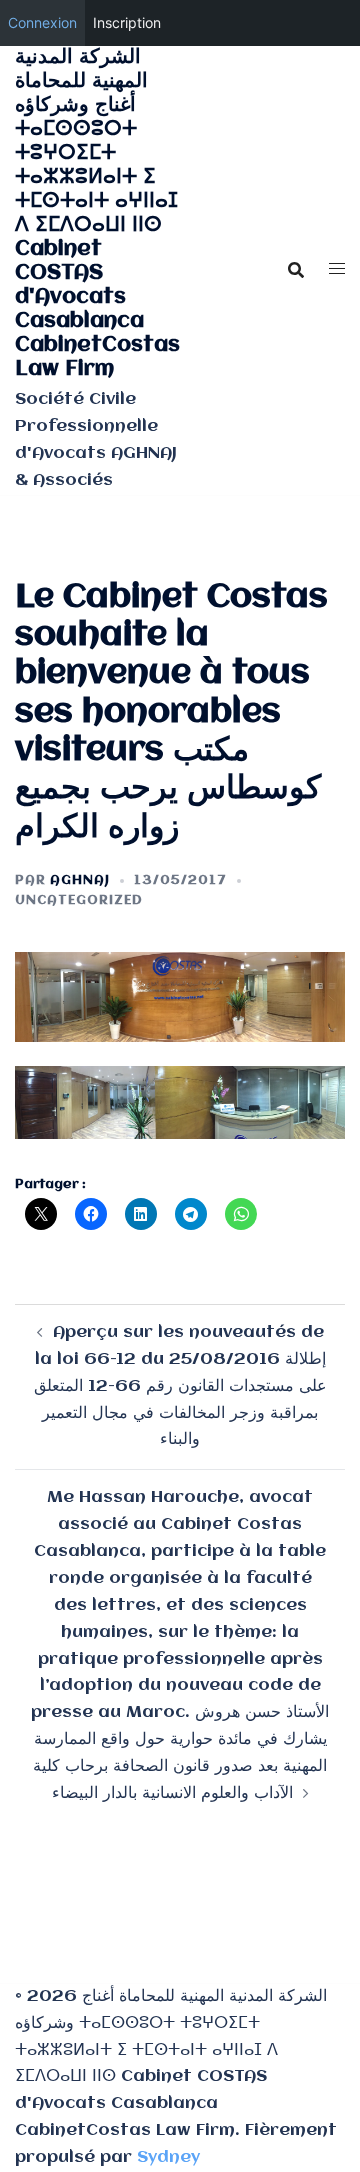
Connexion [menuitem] (42, 22)
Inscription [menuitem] (127, 22)
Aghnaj (80, 880)
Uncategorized (79, 900)
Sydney (168, 2157)
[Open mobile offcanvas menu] (337, 270)
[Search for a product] (296, 270)
